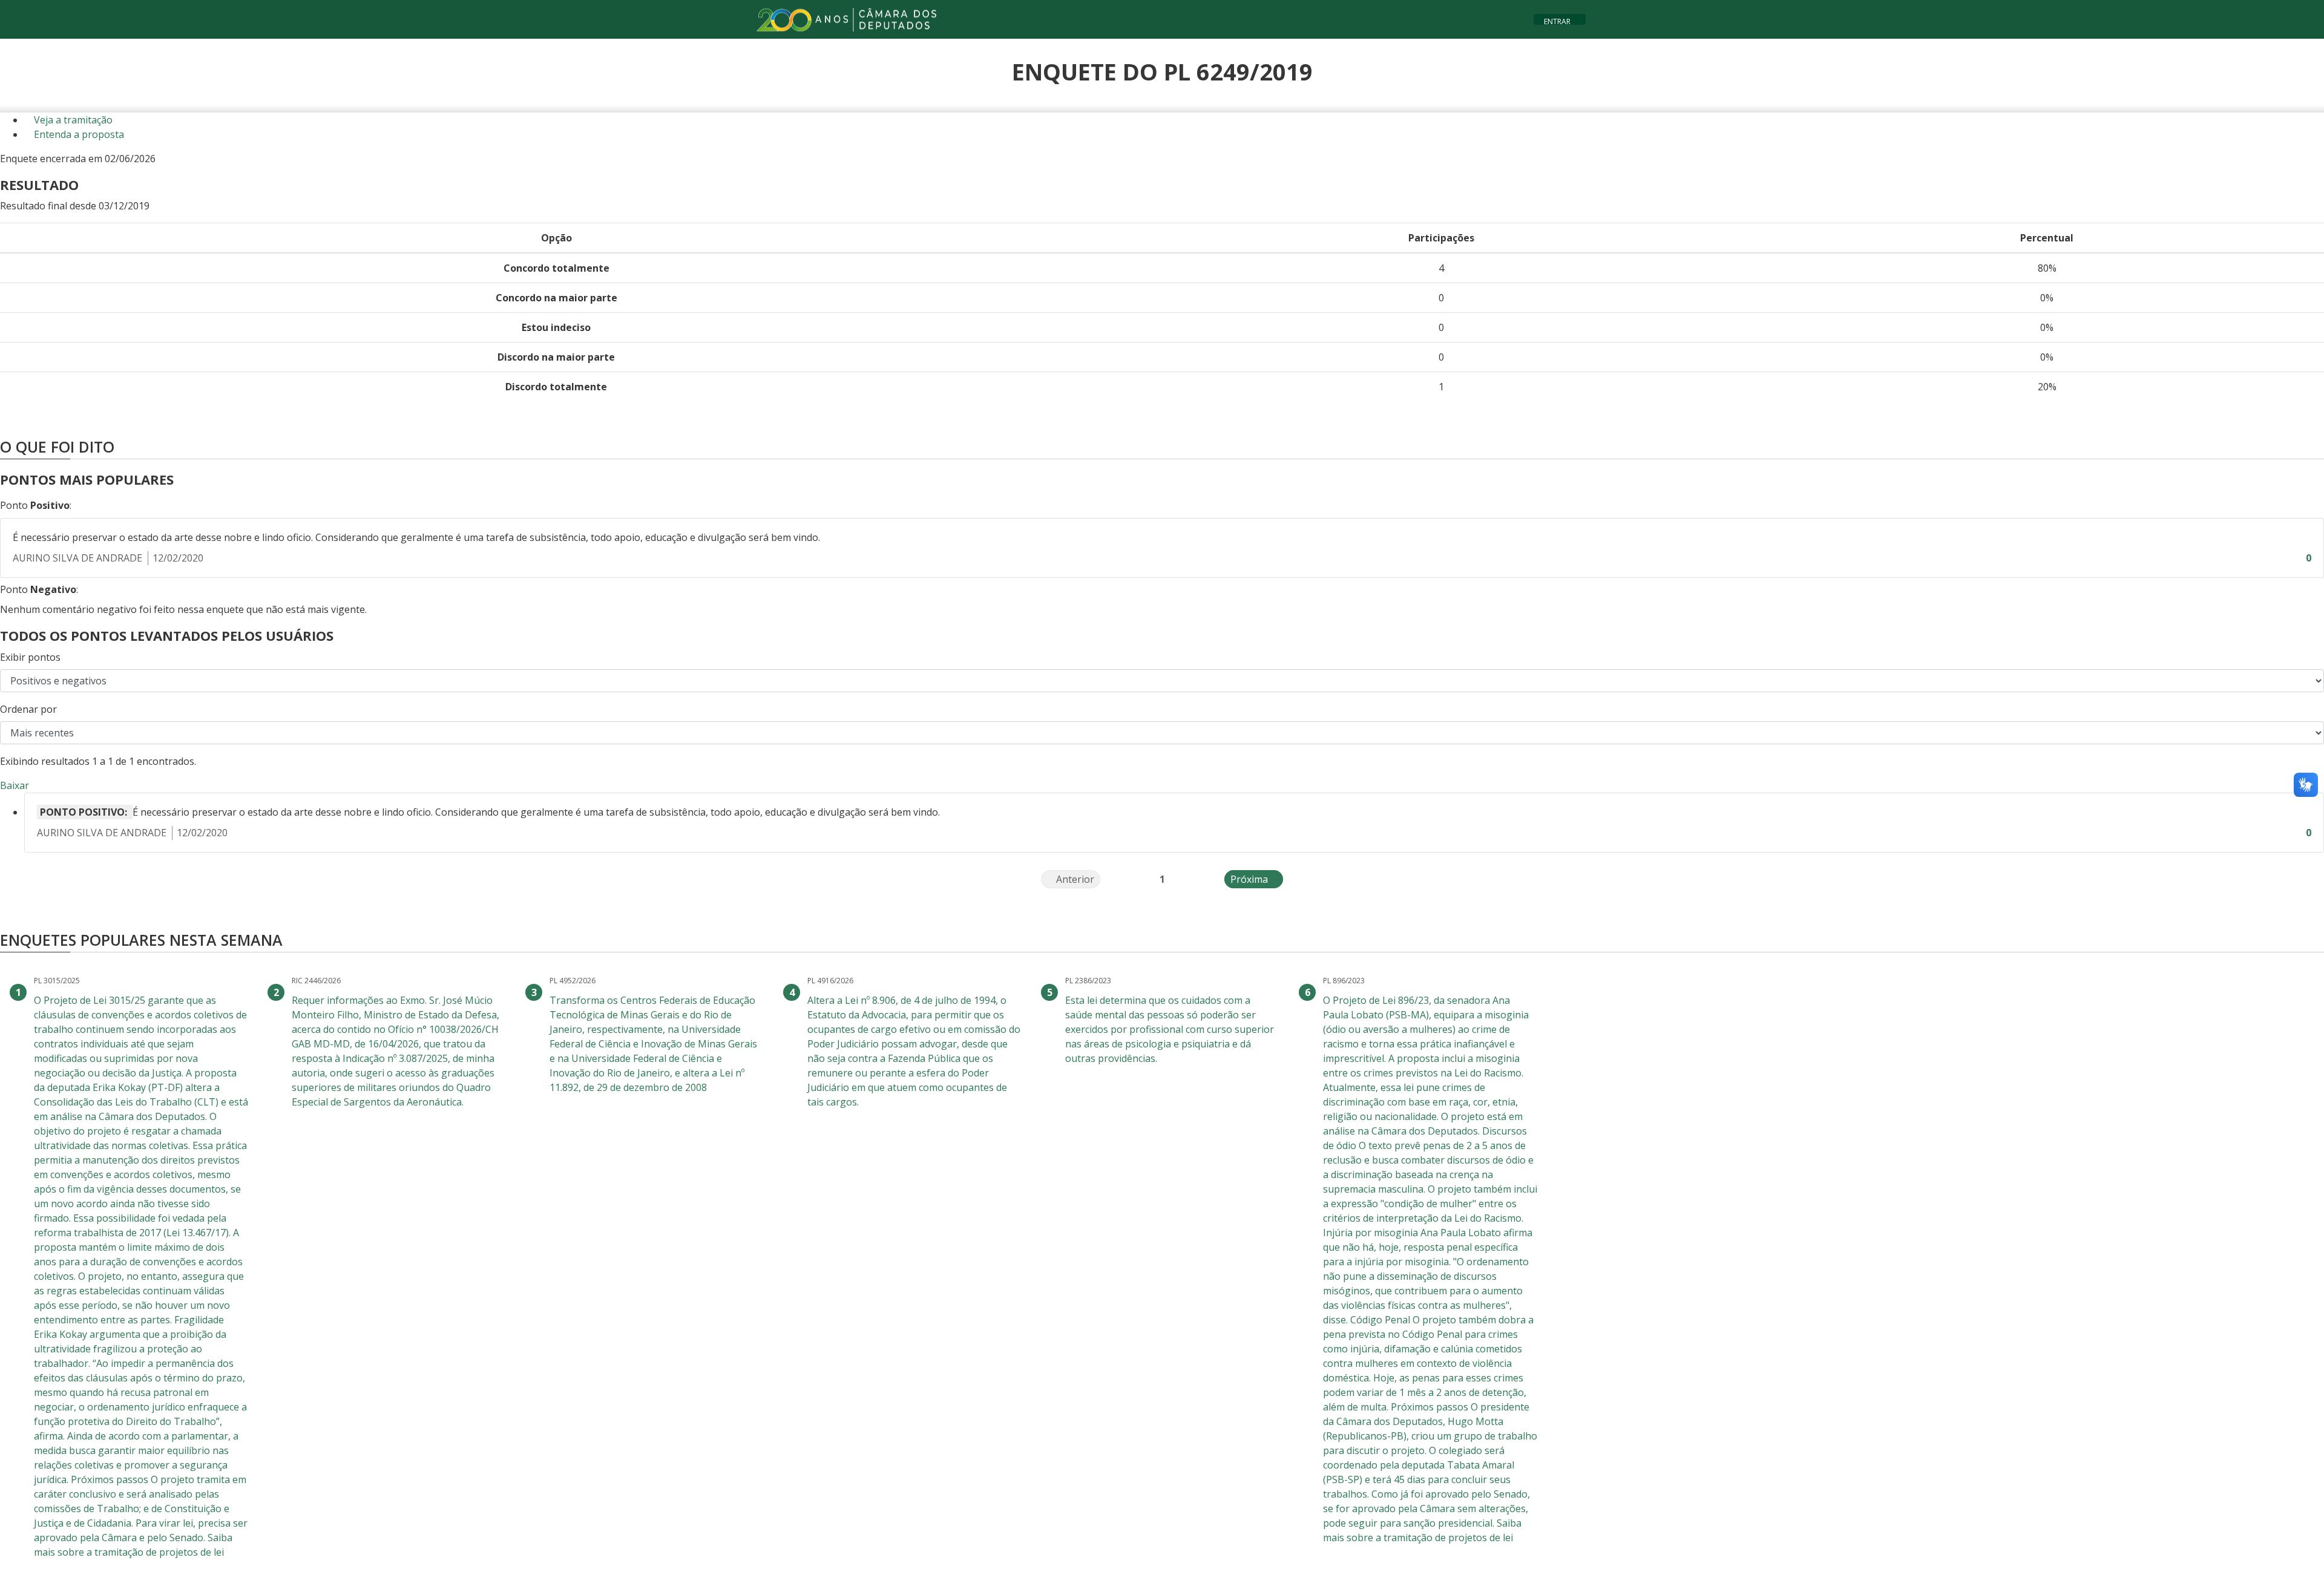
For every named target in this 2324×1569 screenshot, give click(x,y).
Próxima (1257, 879)
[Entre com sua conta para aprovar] (2296, 558)
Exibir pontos (30, 657)
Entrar (1557, 20)
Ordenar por (28, 709)
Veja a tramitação (72, 120)
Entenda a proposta (78, 134)
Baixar (15, 785)
